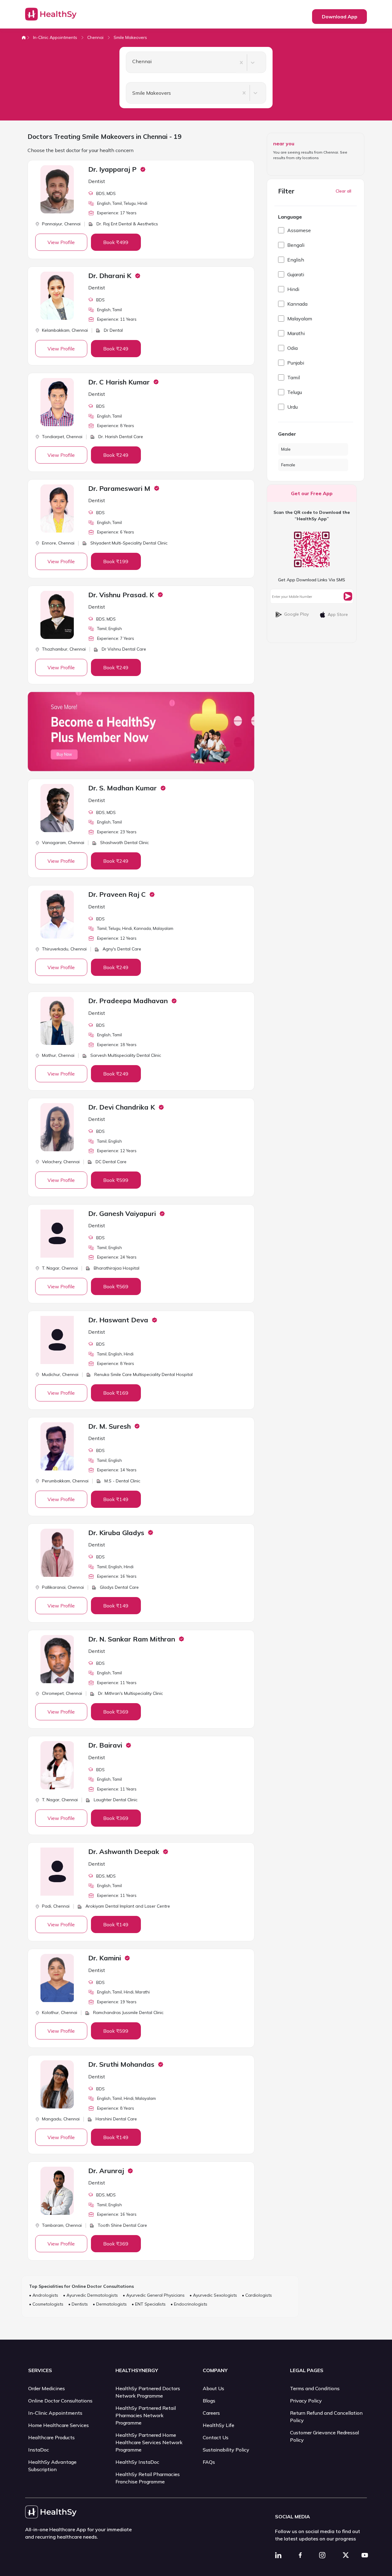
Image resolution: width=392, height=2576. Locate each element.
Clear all (343, 191)
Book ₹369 (116, 1712)
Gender (287, 434)
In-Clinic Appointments (55, 37)
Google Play (296, 614)
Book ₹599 (116, 1180)
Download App (340, 17)
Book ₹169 (116, 1393)
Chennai (95, 37)
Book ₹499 (116, 242)
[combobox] (130, 63)
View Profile (61, 242)
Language (290, 217)
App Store (338, 614)
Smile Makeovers (130, 37)
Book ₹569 (116, 1286)
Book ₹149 (116, 1499)
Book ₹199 (116, 561)
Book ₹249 (116, 349)
